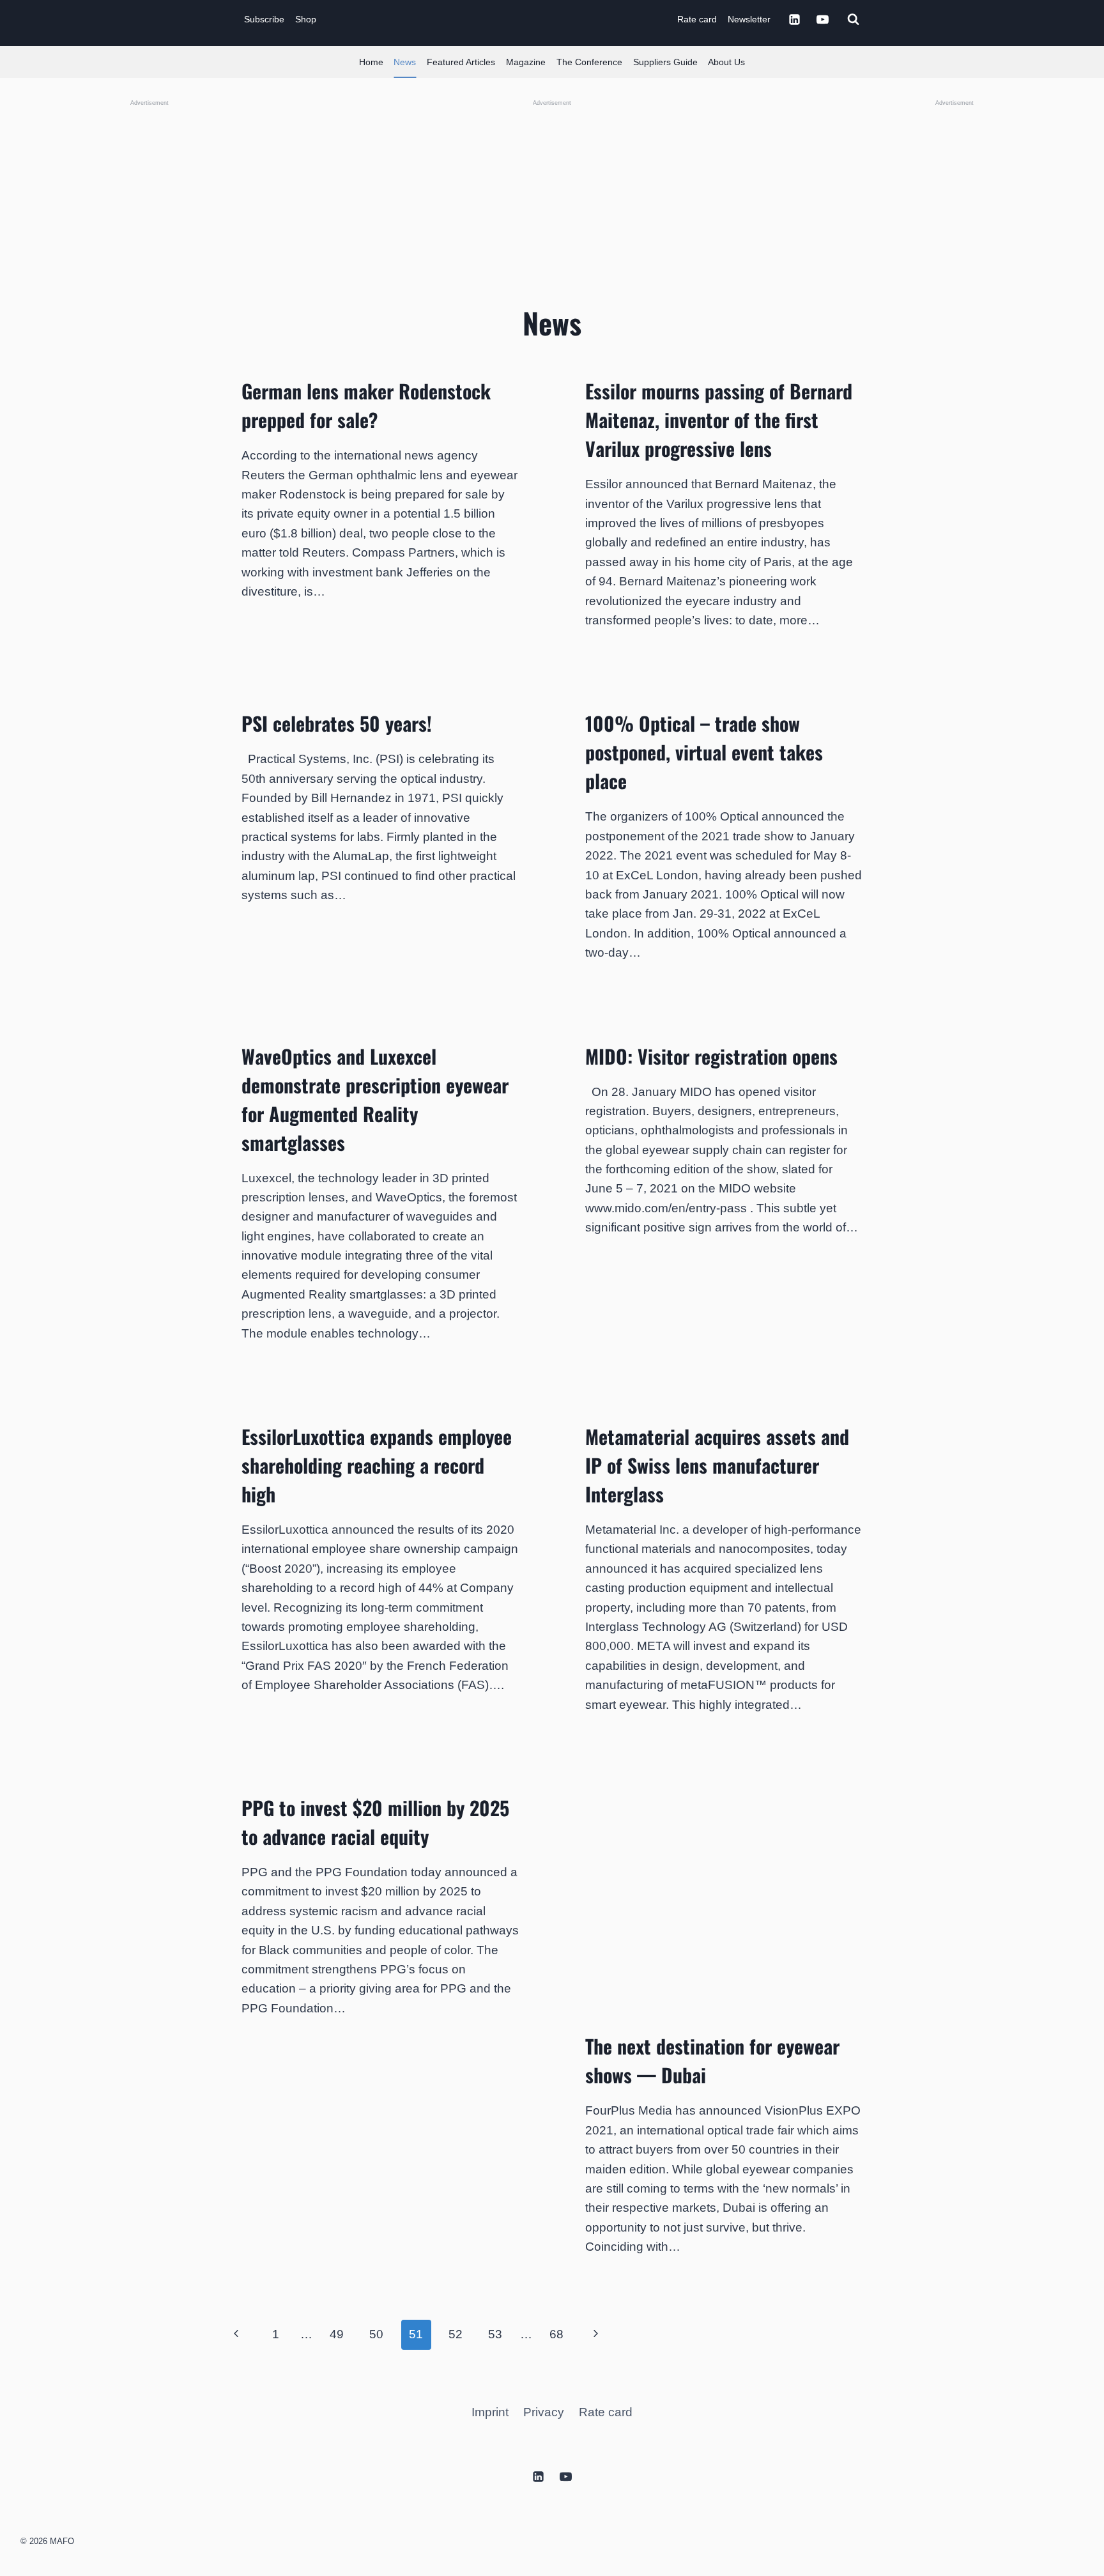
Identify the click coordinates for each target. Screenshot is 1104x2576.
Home (371, 62)
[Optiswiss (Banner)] (552, 194)
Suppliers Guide (665, 62)
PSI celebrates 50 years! (337, 723)
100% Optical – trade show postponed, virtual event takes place (704, 752)
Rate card (697, 19)
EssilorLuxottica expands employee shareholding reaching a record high (377, 1465)
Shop (306, 19)
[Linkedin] (794, 19)
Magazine (526, 62)
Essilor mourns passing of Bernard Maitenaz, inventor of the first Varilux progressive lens (719, 420)
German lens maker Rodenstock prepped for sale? (366, 405)
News (405, 62)
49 (337, 2334)
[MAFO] (555, 19)
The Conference (589, 62)
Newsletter (749, 19)
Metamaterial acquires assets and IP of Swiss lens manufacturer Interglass (717, 1465)
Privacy (544, 2412)
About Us (726, 62)
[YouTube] (822, 19)
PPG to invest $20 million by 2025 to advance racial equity (375, 1822)
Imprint (490, 2412)
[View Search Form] (853, 19)
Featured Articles (461, 62)
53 (495, 2334)
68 (556, 2334)
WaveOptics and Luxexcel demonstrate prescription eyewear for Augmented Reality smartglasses (375, 1099)
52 (456, 2334)
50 (376, 2334)
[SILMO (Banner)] (954, 300)
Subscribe (264, 19)
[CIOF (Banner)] (149, 300)
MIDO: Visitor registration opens (711, 1056)
